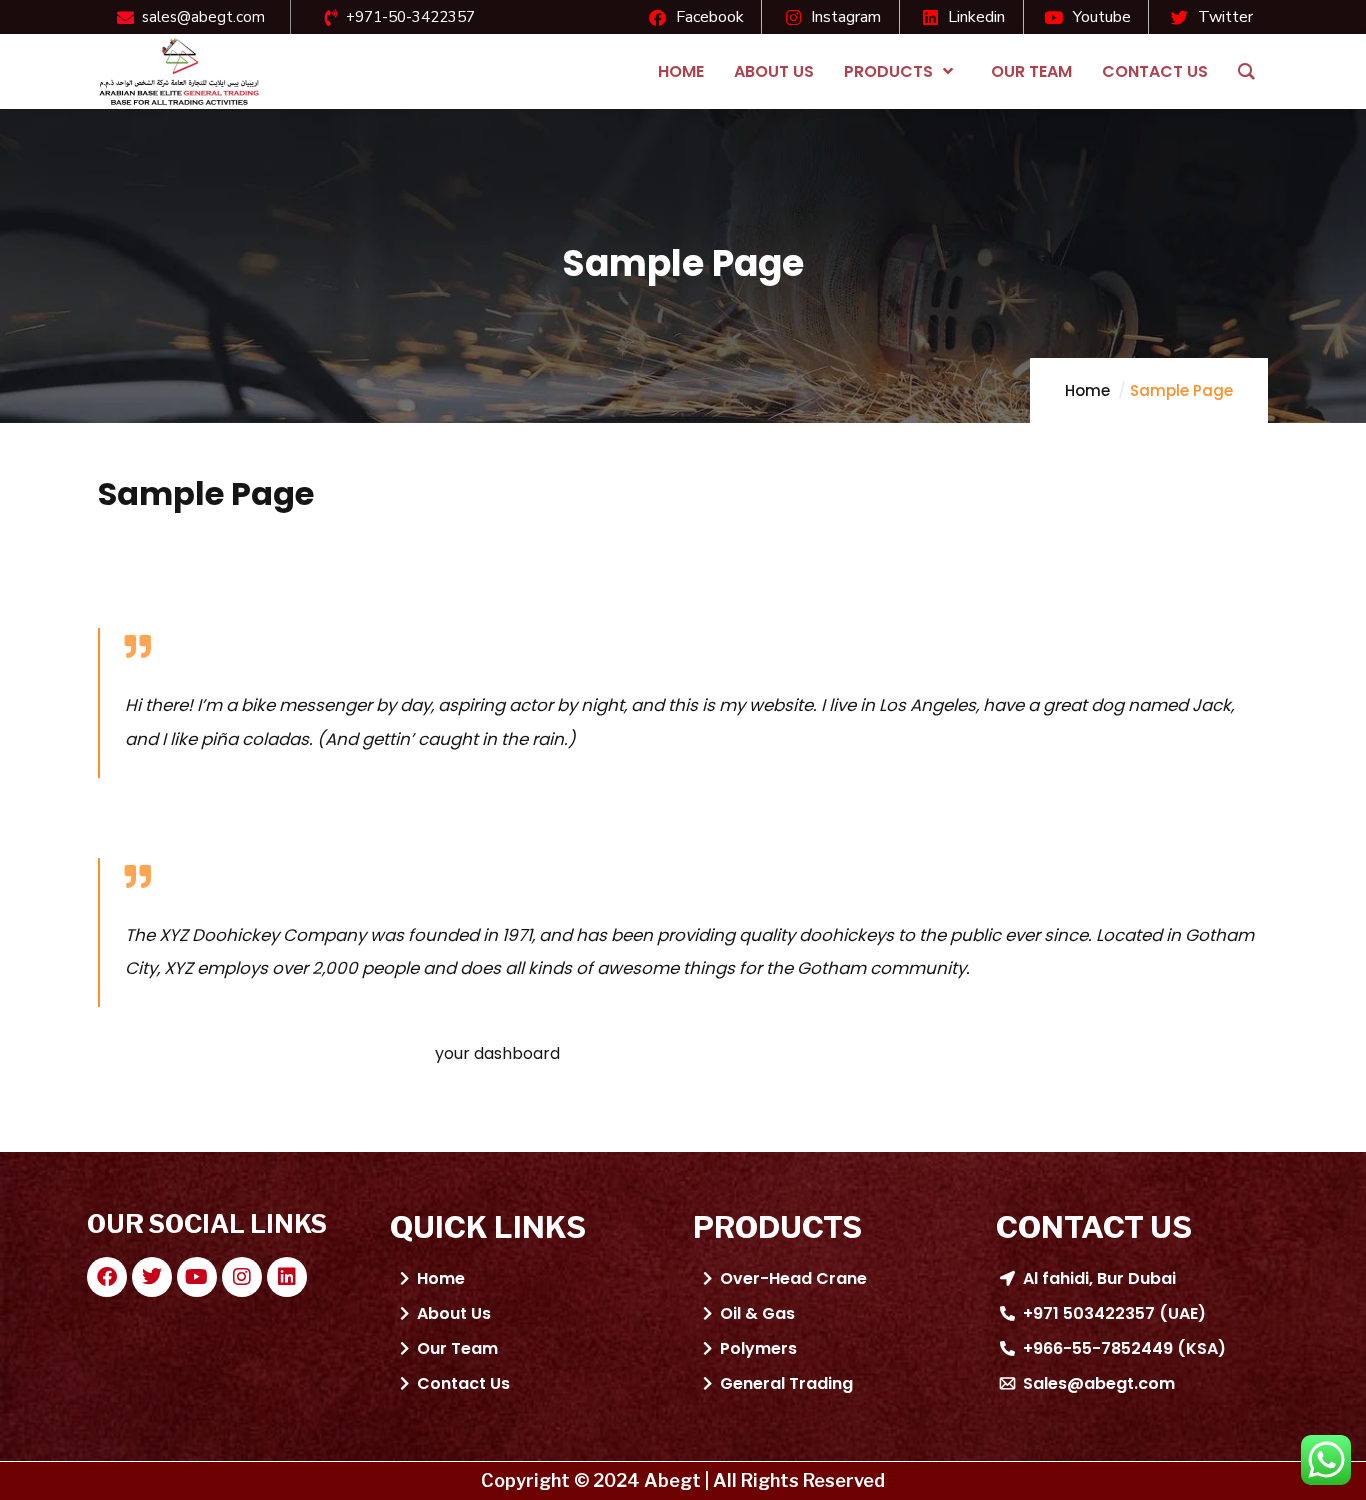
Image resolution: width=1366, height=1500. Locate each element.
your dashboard (497, 1053)
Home (1087, 390)
